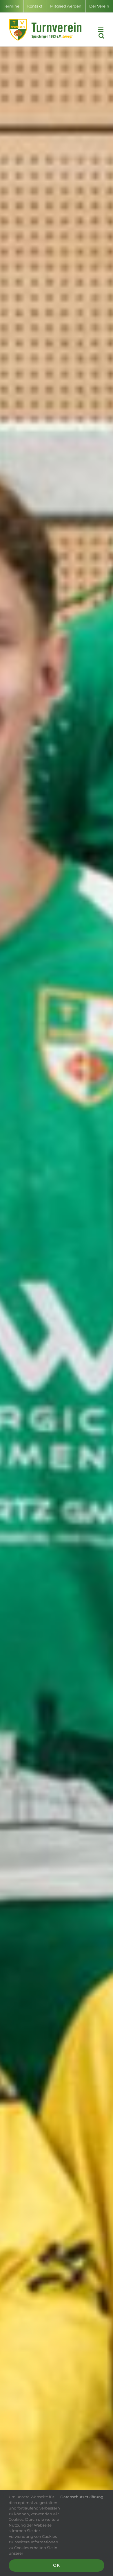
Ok (57, 2565)
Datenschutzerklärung (82, 2497)
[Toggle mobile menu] (101, 30)
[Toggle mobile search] (101, 36)
